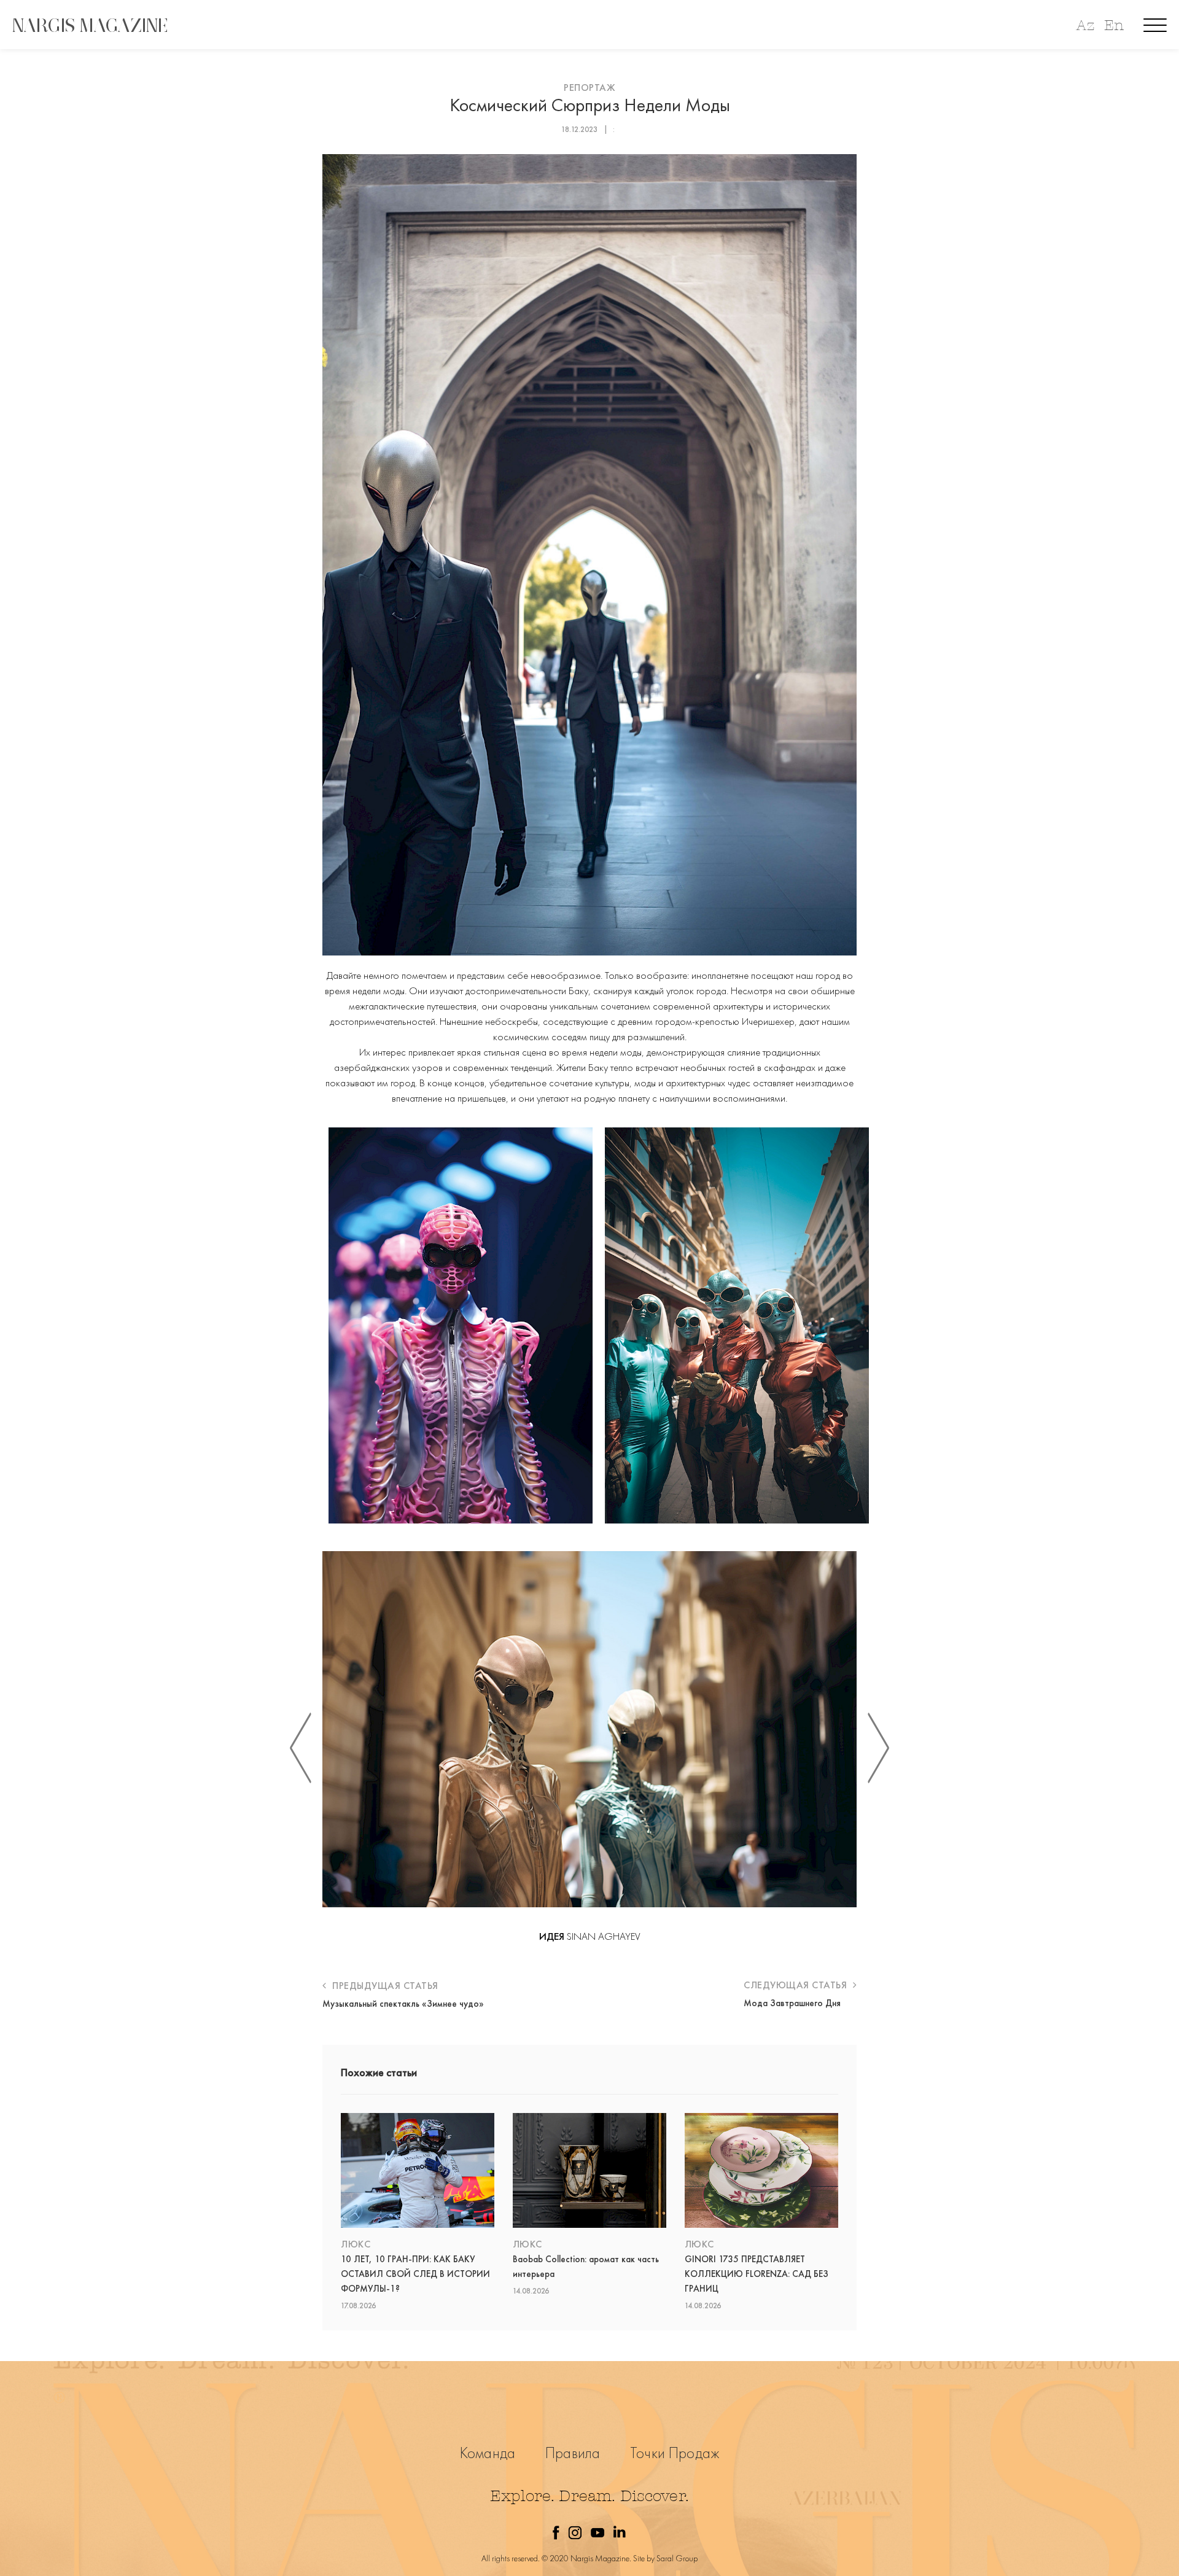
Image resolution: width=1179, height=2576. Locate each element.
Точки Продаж (675, 2453)
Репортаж (589, 88)
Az (1085, 25)
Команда (488, 2453)
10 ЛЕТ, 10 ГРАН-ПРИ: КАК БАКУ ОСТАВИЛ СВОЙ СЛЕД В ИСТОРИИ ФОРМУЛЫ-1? (415, 2274)
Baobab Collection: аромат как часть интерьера (586, 2267)
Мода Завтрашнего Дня (792, 2003)
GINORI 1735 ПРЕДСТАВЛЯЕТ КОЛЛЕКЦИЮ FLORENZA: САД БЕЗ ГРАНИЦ (757, 2274)
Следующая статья (797, 1985)
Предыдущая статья (384, 1986)
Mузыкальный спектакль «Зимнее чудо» (403, 2004)
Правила (573, 2453)
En (1114, 25)
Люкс (356, 2244)
